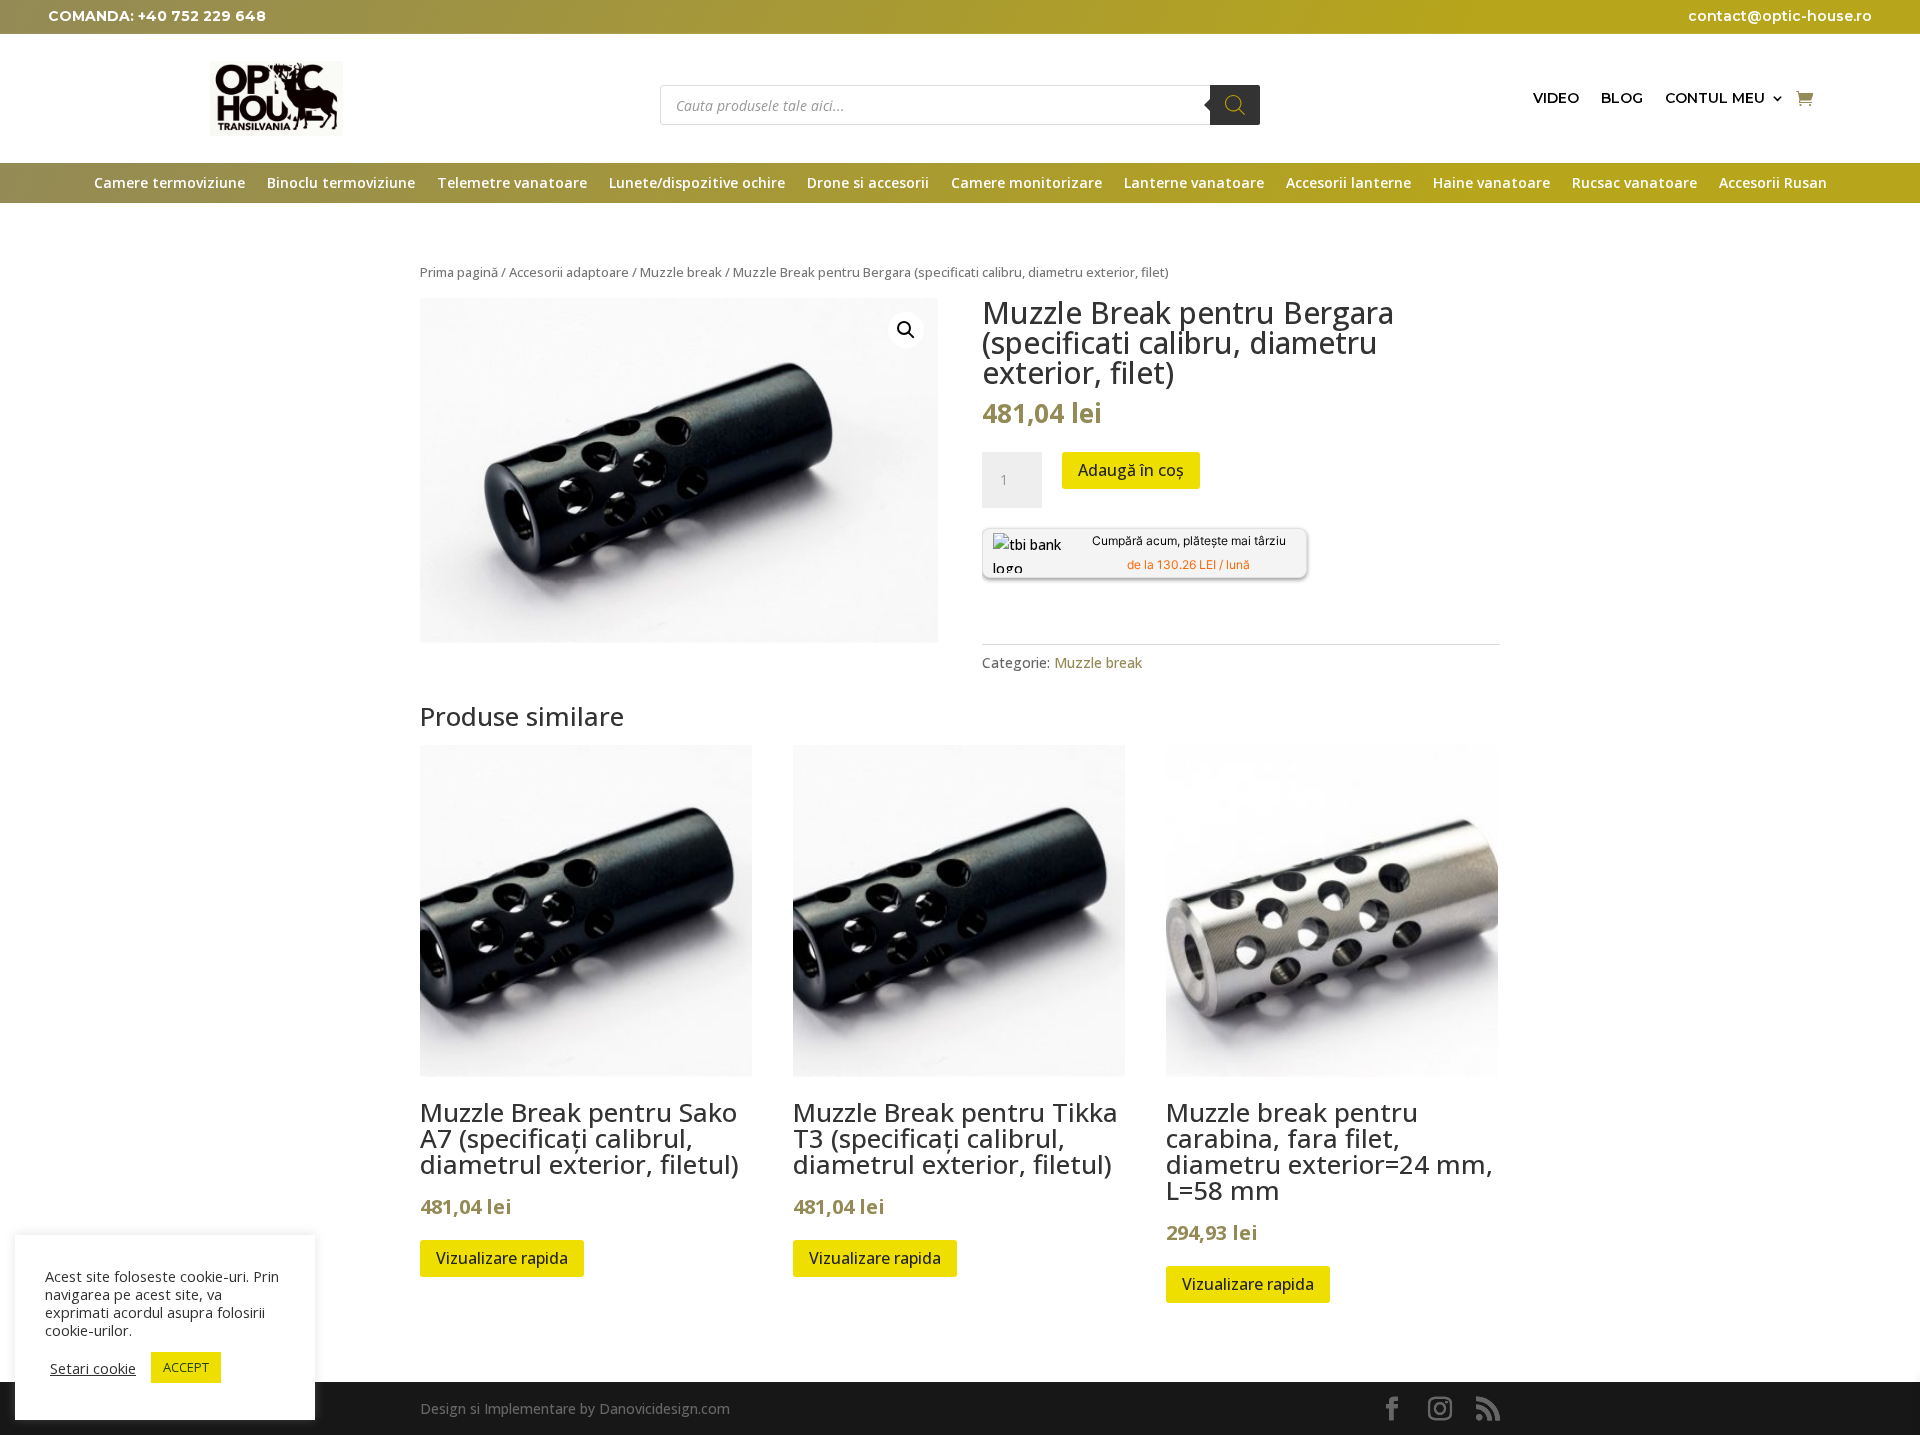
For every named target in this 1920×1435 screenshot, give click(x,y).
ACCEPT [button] (186, 1367)
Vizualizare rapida (502, 1258)
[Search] (1235, 105)
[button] (906, 330)
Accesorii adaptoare (569, 272)
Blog (1622, 99)
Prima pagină (459, 272)
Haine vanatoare (1491, 184)
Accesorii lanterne (1348, 184)
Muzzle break (681, 272)
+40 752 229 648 (202, 16)
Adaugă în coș (1131, 470)
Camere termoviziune (169, 184)
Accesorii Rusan (1773, 184)
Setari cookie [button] (93, 1368)
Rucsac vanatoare (1634, 184)
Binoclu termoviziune (341, 184)
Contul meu (1715, 99)
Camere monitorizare (1026, 184)
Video (1556, 99)
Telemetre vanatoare (512, 184)
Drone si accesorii (868, 184)
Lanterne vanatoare (1194, 184)
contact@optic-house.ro (1780, 16)
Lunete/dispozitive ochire (697, 184)
